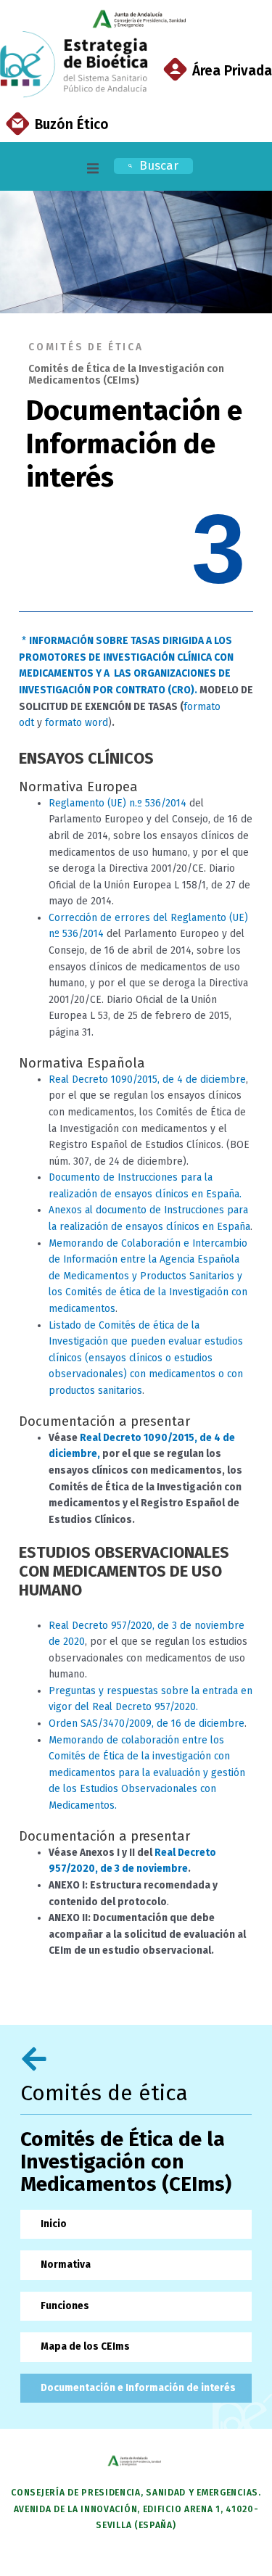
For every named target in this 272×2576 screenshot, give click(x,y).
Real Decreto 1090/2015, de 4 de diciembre (147, 1079)
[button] (93, 168)
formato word (75, 723)
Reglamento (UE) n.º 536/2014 (118, 803)
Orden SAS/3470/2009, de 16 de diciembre (147, 1723)
